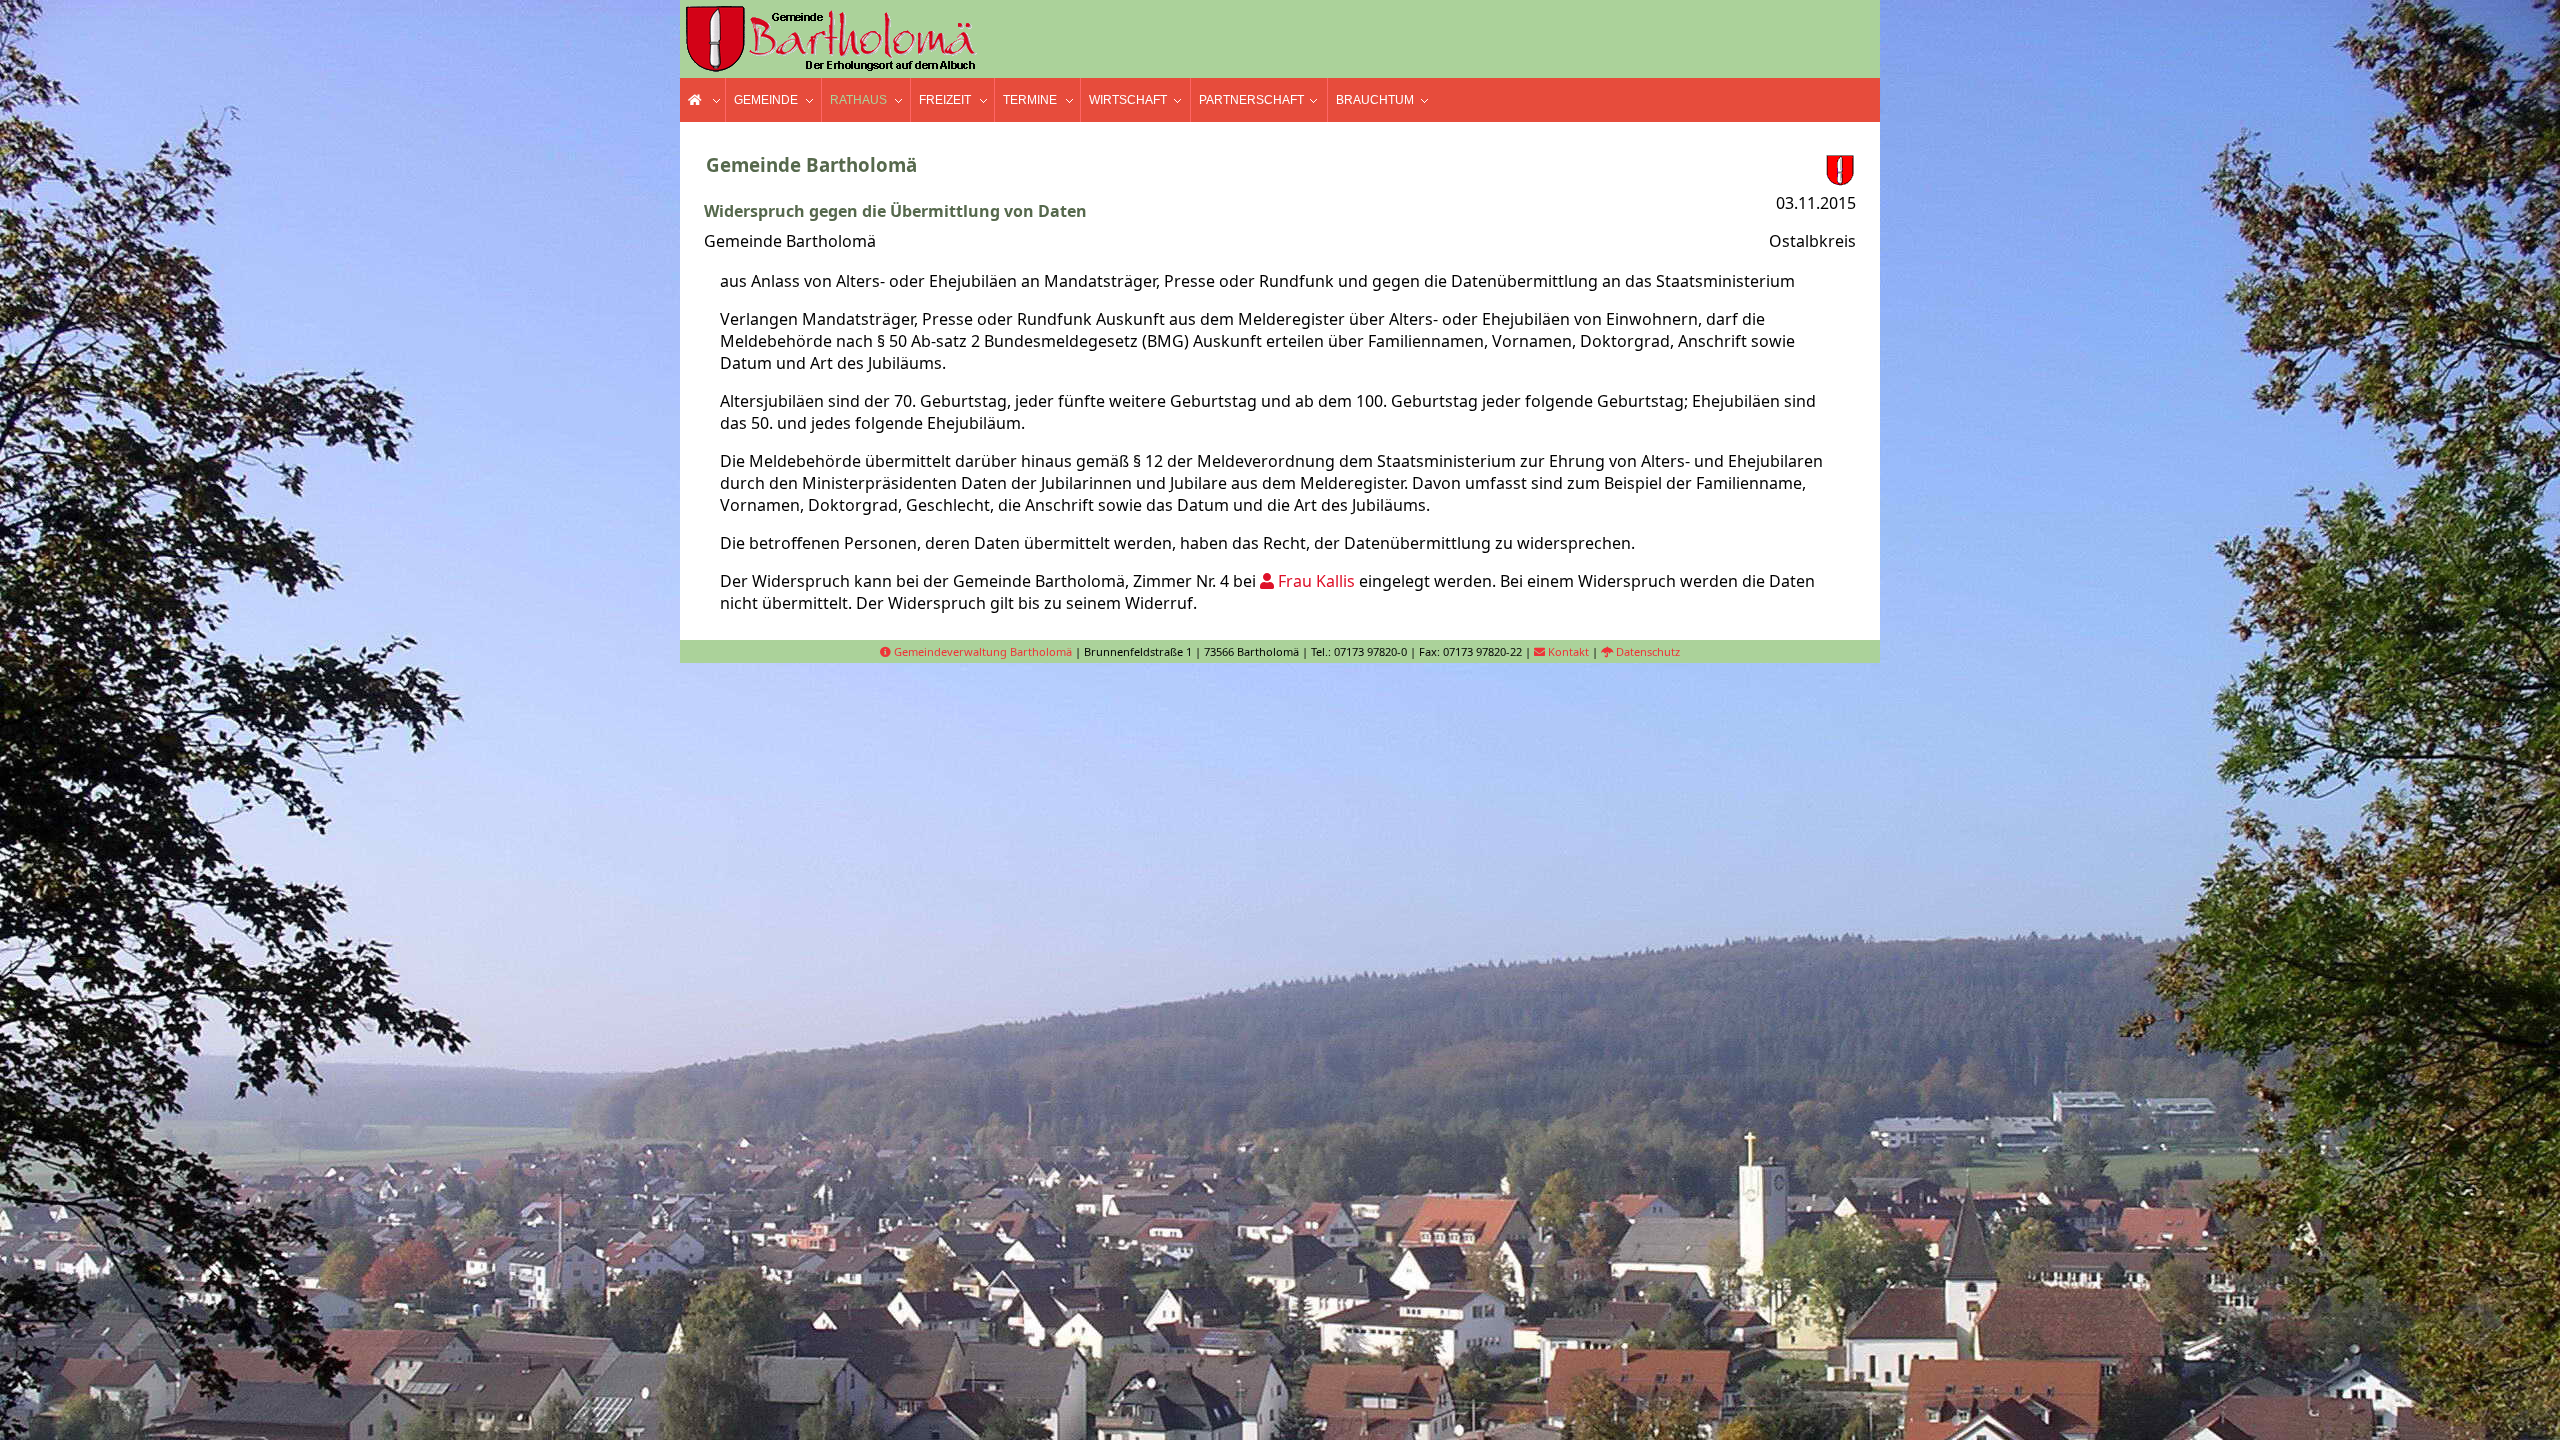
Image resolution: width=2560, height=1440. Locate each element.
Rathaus (858, 100)
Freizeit (945, 100)
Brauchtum (1375, 100)
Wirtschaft (1128, 100)
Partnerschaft (1251, 100)
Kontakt (1567, 651)
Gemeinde (766, 100)
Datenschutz (1646, 651)
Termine (1030, 100)
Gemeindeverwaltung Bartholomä (981, 651)
